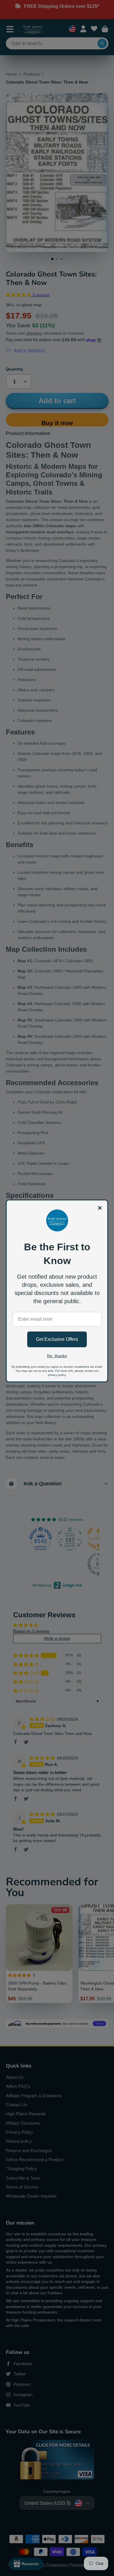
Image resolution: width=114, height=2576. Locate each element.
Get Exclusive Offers (57, 1339)
